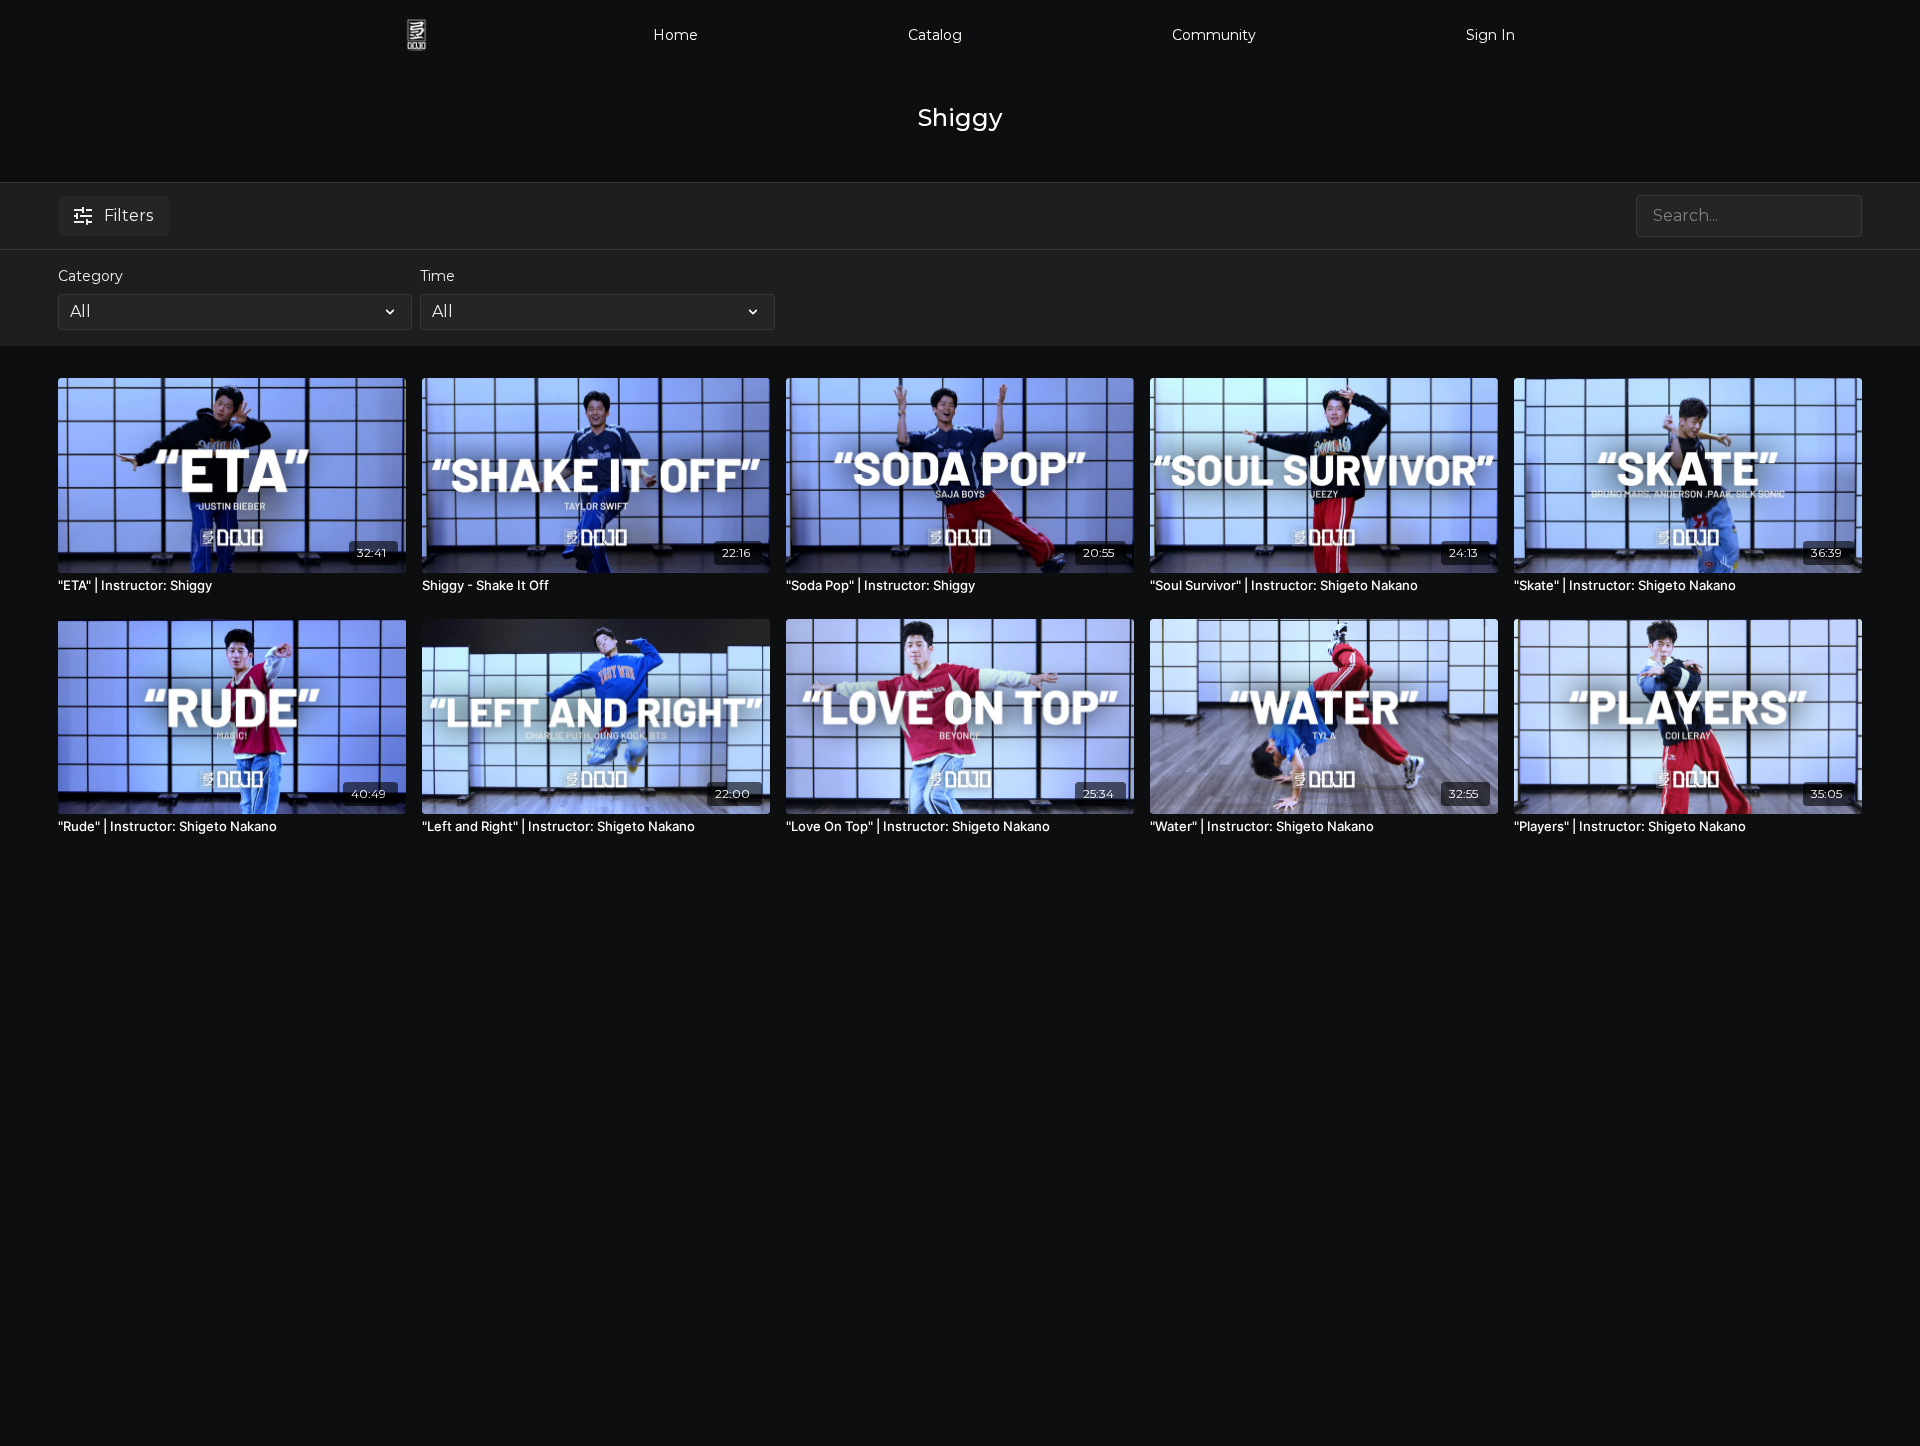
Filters (128, 215)
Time (437, 276)
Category (90, 276)
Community (1214, 35)
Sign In (1490, 35)
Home (675, 35)
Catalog (935, 35)
